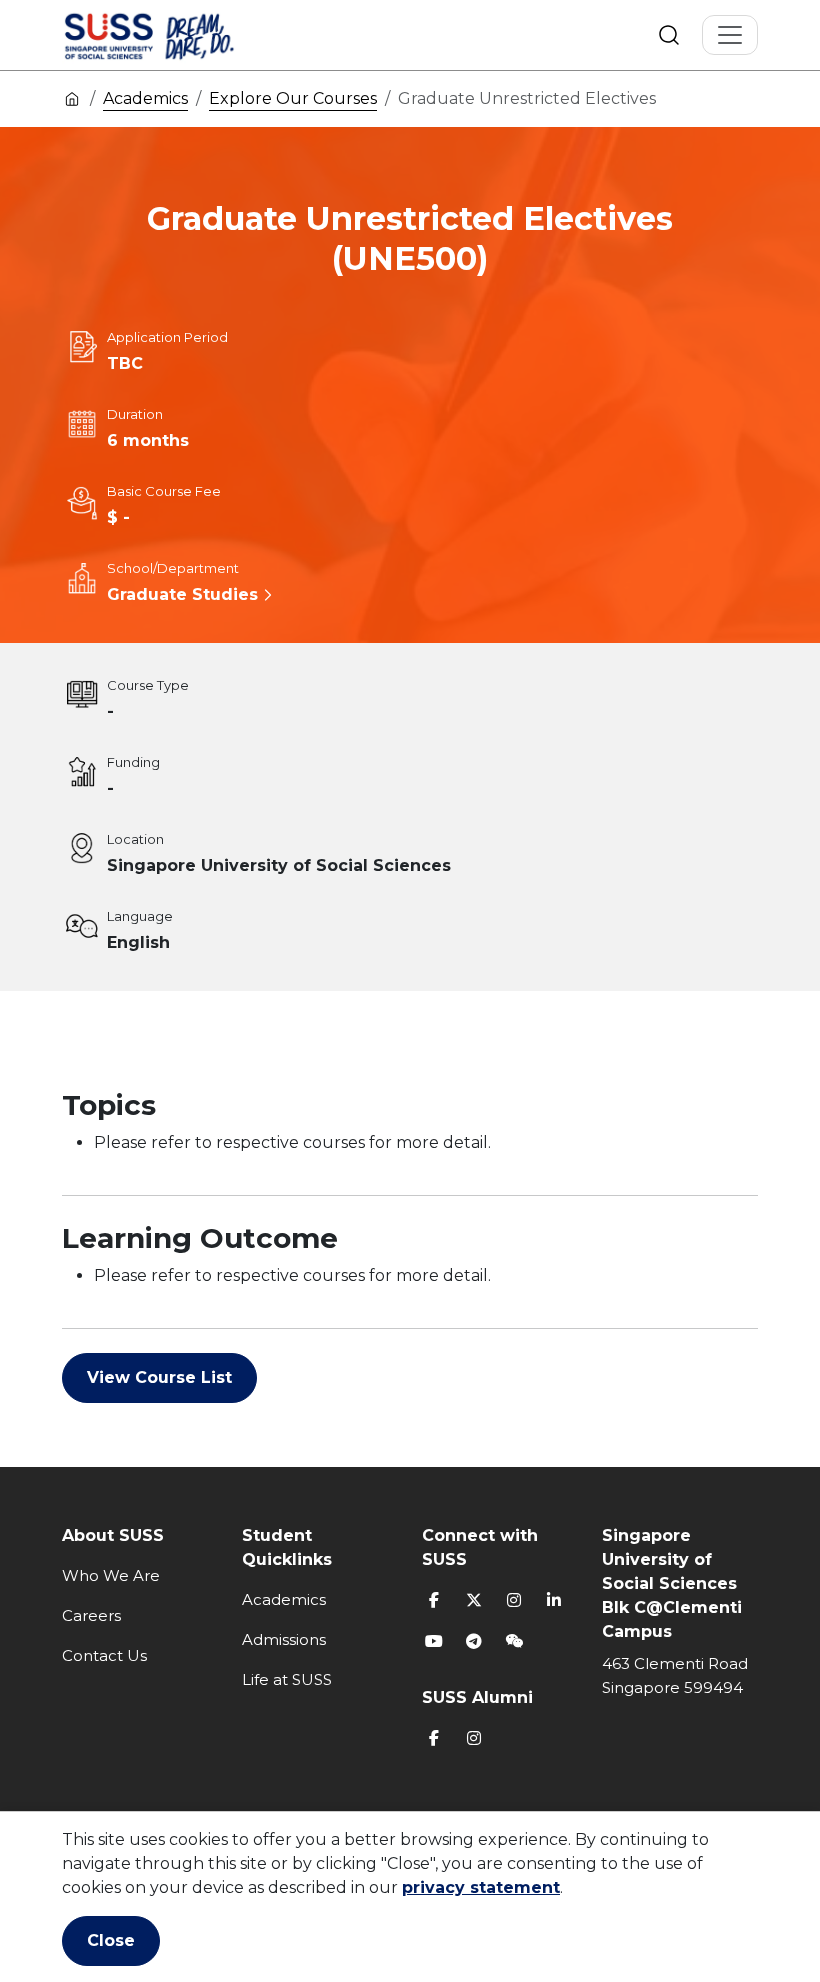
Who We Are (111, 1575)
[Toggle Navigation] (730, 35)
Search (669, 35)
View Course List (159, 1377)
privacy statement (481, 1887)
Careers (91, 1615)
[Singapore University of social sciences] (183, 35)
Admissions (284, 1639)
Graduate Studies (182, 594)
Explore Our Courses (293, 98)
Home (72, 98)
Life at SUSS (287, 1679)
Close (111, 1940)
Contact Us (104, 1655)
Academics (145, 98)
